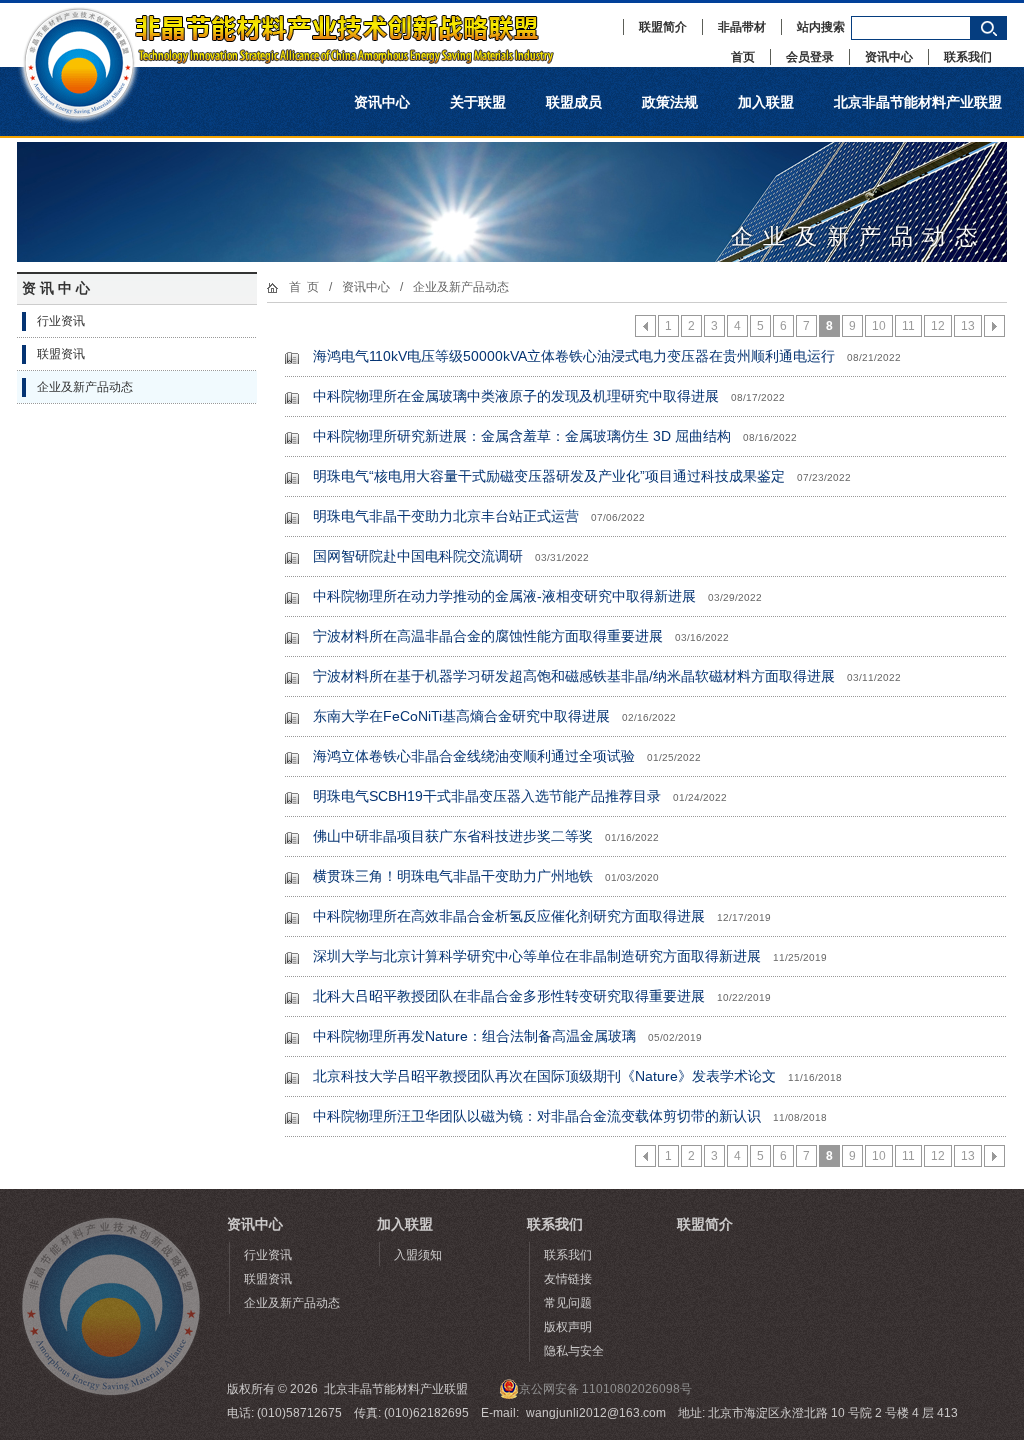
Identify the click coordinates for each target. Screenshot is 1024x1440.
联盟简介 (663, 27)
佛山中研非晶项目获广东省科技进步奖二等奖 (453, 836)
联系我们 (968, 57)
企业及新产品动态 (85, 387)
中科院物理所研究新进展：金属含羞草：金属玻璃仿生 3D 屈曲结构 (522, 436)
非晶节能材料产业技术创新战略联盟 (307, 35)
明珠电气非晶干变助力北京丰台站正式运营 (446, 516)
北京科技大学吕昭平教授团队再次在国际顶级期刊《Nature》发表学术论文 (544, 1076)
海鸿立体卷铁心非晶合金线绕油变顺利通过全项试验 (474, 756)
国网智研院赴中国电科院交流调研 (418, 556)
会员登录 (810, 57)
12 (938, 326)
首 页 (304, 287)
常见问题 (568, 1303)
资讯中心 (889, 57)
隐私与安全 (574, 1351)
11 (908, 326)
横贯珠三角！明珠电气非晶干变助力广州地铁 (453, 876)
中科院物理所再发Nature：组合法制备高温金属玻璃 (474, 1036)
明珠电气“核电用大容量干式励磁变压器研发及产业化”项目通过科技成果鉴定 (549, 476)
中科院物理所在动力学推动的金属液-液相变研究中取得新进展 (504, 596)
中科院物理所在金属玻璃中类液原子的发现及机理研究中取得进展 (516, 396)
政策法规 (670, 102)
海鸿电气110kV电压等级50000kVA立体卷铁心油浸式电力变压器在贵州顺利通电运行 (574, 356)
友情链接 (568, 1279)
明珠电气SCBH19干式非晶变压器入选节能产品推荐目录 (487, 796)
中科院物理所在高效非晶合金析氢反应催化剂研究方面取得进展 (509, 916)
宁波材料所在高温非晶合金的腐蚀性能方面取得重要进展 (488, 636)
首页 (743, 57)
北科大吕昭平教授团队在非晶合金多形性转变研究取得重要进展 (509, 996)
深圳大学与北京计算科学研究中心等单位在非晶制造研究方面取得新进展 (537, 956)
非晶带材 (742, 27)
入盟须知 (418, 1255)
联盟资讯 (61, 354)
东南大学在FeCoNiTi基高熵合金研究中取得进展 (461, 716)
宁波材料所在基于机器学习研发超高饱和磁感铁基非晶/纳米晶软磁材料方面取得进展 (574, 676)
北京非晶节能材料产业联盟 (918, 102)
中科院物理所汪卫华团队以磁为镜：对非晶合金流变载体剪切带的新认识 (537, 1116)
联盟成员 (574, 102)
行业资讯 (61, 321)
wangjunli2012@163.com (596, 1413)
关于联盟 (478, 102)
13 (968, 326)
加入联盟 (766, 102)
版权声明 (568, 1327)
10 (879, 326)
